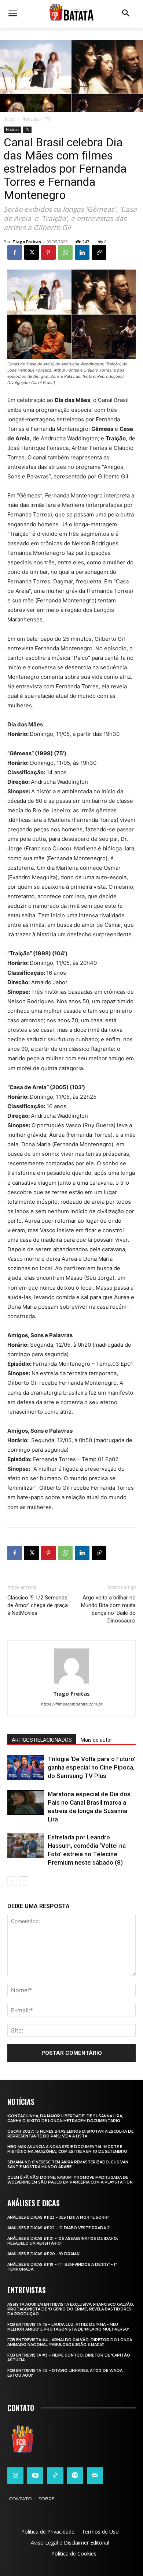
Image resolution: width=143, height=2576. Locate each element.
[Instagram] (15, 2475)
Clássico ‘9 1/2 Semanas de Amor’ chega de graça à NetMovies (38, 1605)
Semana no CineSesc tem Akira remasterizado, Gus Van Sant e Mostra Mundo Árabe (68, 2165)
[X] (32, 252)
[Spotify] (75, 2475)
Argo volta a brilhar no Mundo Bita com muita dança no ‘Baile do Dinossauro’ (108, 1609)
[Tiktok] (55, 2475)
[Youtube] (35, 2475)
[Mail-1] (95, 2475)
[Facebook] (15, 252)
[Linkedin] (82, 252)
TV (48, 119)
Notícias (30, 119)
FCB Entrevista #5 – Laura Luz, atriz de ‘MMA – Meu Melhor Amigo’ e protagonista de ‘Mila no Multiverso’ (68, 2327)
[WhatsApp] (65, 252)
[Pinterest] (48, 252)
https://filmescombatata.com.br (72, 1704)
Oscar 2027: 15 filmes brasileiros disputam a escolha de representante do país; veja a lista (70, 2134)
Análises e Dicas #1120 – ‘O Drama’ (43, 2254)
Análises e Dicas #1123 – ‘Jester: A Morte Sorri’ (58, 2217)
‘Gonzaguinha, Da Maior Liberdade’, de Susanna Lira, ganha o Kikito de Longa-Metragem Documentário (65, 2118)
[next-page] (24, 1881)
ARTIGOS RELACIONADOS (42, 1740)
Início (9, 119)
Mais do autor (96, 1740)
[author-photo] (71, 1683)
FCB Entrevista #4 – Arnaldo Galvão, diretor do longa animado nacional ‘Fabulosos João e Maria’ (70, 2342)
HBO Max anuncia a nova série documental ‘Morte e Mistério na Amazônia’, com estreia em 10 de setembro (67, 2149)
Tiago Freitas (27, 242)
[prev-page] (12, 1881)
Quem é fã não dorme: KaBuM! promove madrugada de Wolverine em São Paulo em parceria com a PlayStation (70, 2180)
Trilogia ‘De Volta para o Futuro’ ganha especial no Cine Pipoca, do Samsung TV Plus (91, 1767)
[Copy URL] (99, 252)
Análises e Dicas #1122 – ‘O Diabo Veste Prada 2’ (59, 2228)
